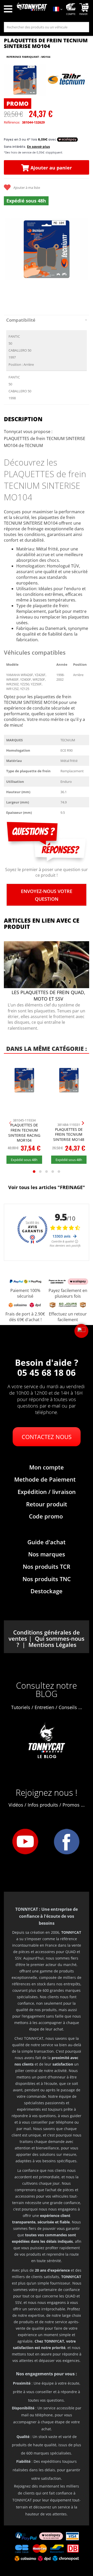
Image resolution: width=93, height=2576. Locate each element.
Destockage (47, 1591)
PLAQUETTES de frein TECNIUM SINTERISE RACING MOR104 (24, 1133)
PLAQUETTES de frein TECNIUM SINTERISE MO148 (69, 1134)
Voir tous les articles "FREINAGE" (47, 1187)
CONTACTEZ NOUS (47, 1437)
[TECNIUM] (67, 80)
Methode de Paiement (45, 1479)
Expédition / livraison (47, 1492)
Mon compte (47, 1467)
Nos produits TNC (47, 1579)
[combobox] (47, 27)
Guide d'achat (47, 1542)
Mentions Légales (52, 1645)
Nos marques (47, 1554)
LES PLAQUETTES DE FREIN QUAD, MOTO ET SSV (48, 996)
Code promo (46, 1516)
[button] (81, 1331)
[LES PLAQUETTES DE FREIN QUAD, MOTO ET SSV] (47, 987)
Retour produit (47, 1504)
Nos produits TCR (47, 1566)
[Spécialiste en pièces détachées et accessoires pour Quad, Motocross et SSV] (32, 10)
